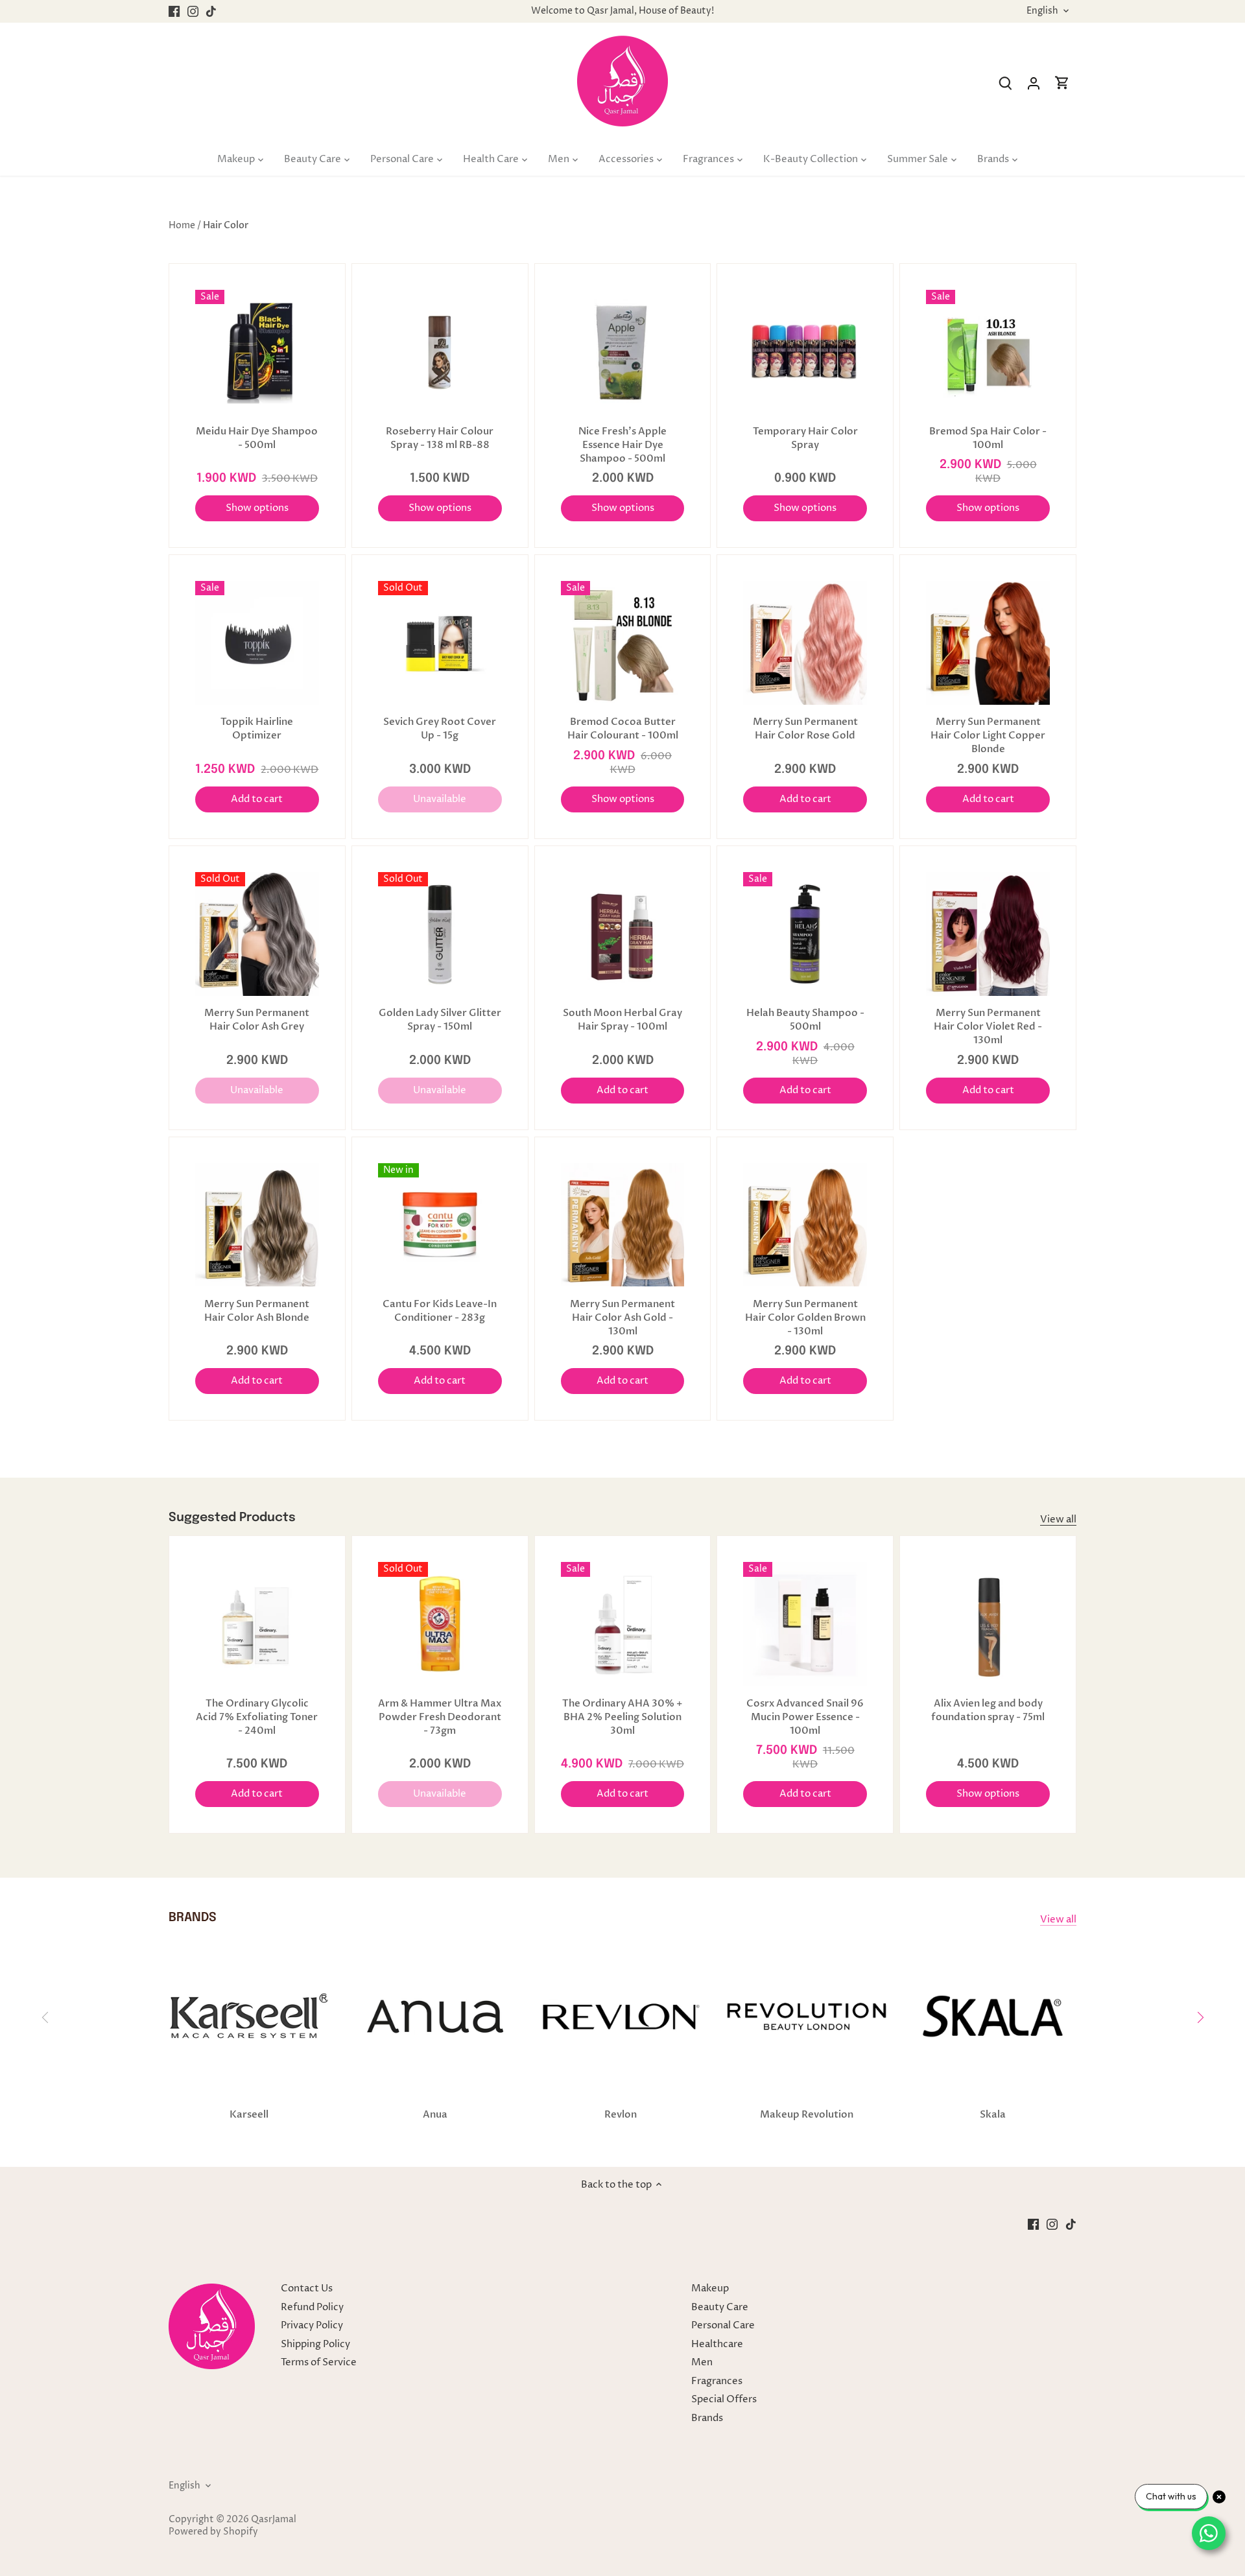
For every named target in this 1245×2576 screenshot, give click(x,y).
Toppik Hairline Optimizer (257, 728)
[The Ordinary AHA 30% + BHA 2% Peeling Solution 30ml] (623, 1624)
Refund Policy (312, 2307)
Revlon (621, 2114)
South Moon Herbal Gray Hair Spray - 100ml (622, 1020)
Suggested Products (232, 1518)
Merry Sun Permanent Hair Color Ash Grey (257, 1020)
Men (702, 2362)
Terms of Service (319, 2362)
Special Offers (724, 2399)
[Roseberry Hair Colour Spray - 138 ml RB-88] (440, 352)
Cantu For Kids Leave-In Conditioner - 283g (440, 1311)
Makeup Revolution (807, 2114)
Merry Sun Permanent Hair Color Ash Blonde (257, 1311)
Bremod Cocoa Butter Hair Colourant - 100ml (623, 728)
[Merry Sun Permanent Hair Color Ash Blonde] (257, 1225)
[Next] (1200, 2017)
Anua (435, 2114)
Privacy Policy (312, 2325)
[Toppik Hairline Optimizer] (257, 643)
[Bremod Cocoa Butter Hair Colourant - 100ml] (623, 643)
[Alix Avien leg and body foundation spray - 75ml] (988, 1624)
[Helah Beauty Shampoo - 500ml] (805, 934)
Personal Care (723, 2325)
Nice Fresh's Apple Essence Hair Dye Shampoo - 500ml (622, 445)
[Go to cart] (1062, 83)
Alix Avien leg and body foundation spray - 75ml (988, 1710)
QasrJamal (274, 2520)
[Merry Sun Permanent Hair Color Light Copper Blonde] (988, 643)
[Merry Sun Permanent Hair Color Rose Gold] (805, 643)
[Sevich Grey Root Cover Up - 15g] (440, 643)
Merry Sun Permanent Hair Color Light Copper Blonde (988, 735)
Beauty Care (720, 2307)
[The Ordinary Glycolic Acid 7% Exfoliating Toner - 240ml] (257, 1624)
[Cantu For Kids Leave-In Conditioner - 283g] (440, 1225)
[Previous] (45, 2017)
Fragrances (717, 2381)
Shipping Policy (315, 2344)
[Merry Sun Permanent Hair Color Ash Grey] (257, 934)
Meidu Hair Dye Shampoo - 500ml (257, 438)
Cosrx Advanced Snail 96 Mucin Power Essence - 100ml (805, 1717)
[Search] (1005, 83)
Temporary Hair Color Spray (805, 438)
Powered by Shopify (213, 2532)
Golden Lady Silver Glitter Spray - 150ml (440, 1020)
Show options (257, 508)
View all (1058, 1519)
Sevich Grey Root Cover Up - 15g (440, 728)
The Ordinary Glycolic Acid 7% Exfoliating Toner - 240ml (257, 1717)
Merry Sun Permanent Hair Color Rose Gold (805, 728)
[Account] (1034, 83)
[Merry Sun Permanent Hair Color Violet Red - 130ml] (988, 934)
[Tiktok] (211, 11)
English (1042, 11)
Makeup (710, 2288)
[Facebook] (174, 11)
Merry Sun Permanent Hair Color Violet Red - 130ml (988, 1026)
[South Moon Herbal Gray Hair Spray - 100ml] (623, 934)
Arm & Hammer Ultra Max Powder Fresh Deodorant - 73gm (440, 1717)
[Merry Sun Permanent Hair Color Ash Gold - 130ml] (623, 1225)
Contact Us (307, 2288)
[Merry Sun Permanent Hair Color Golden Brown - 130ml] (805, 1225)
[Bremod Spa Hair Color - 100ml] (988, 352)
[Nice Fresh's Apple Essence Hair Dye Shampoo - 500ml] (623, 352)
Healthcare (717, 2344)
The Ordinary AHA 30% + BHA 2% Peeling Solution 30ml (622, 1717)
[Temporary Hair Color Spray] (805, 352)
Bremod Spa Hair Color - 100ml (988, 438)
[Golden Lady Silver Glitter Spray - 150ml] (440, 934)
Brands (707, 2418)
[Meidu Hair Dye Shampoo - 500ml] (257, 352)
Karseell (249, 2114)
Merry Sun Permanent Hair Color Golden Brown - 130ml (805, 1318)
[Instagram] (193, 11)
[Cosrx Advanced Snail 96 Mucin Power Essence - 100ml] (805, 1624)
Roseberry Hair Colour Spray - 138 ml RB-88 (440, 438)
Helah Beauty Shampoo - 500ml (805, 1020)
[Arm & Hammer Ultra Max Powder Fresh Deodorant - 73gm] (440, 1624)
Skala (993, 2114)
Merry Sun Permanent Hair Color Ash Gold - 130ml (622, 1318)
